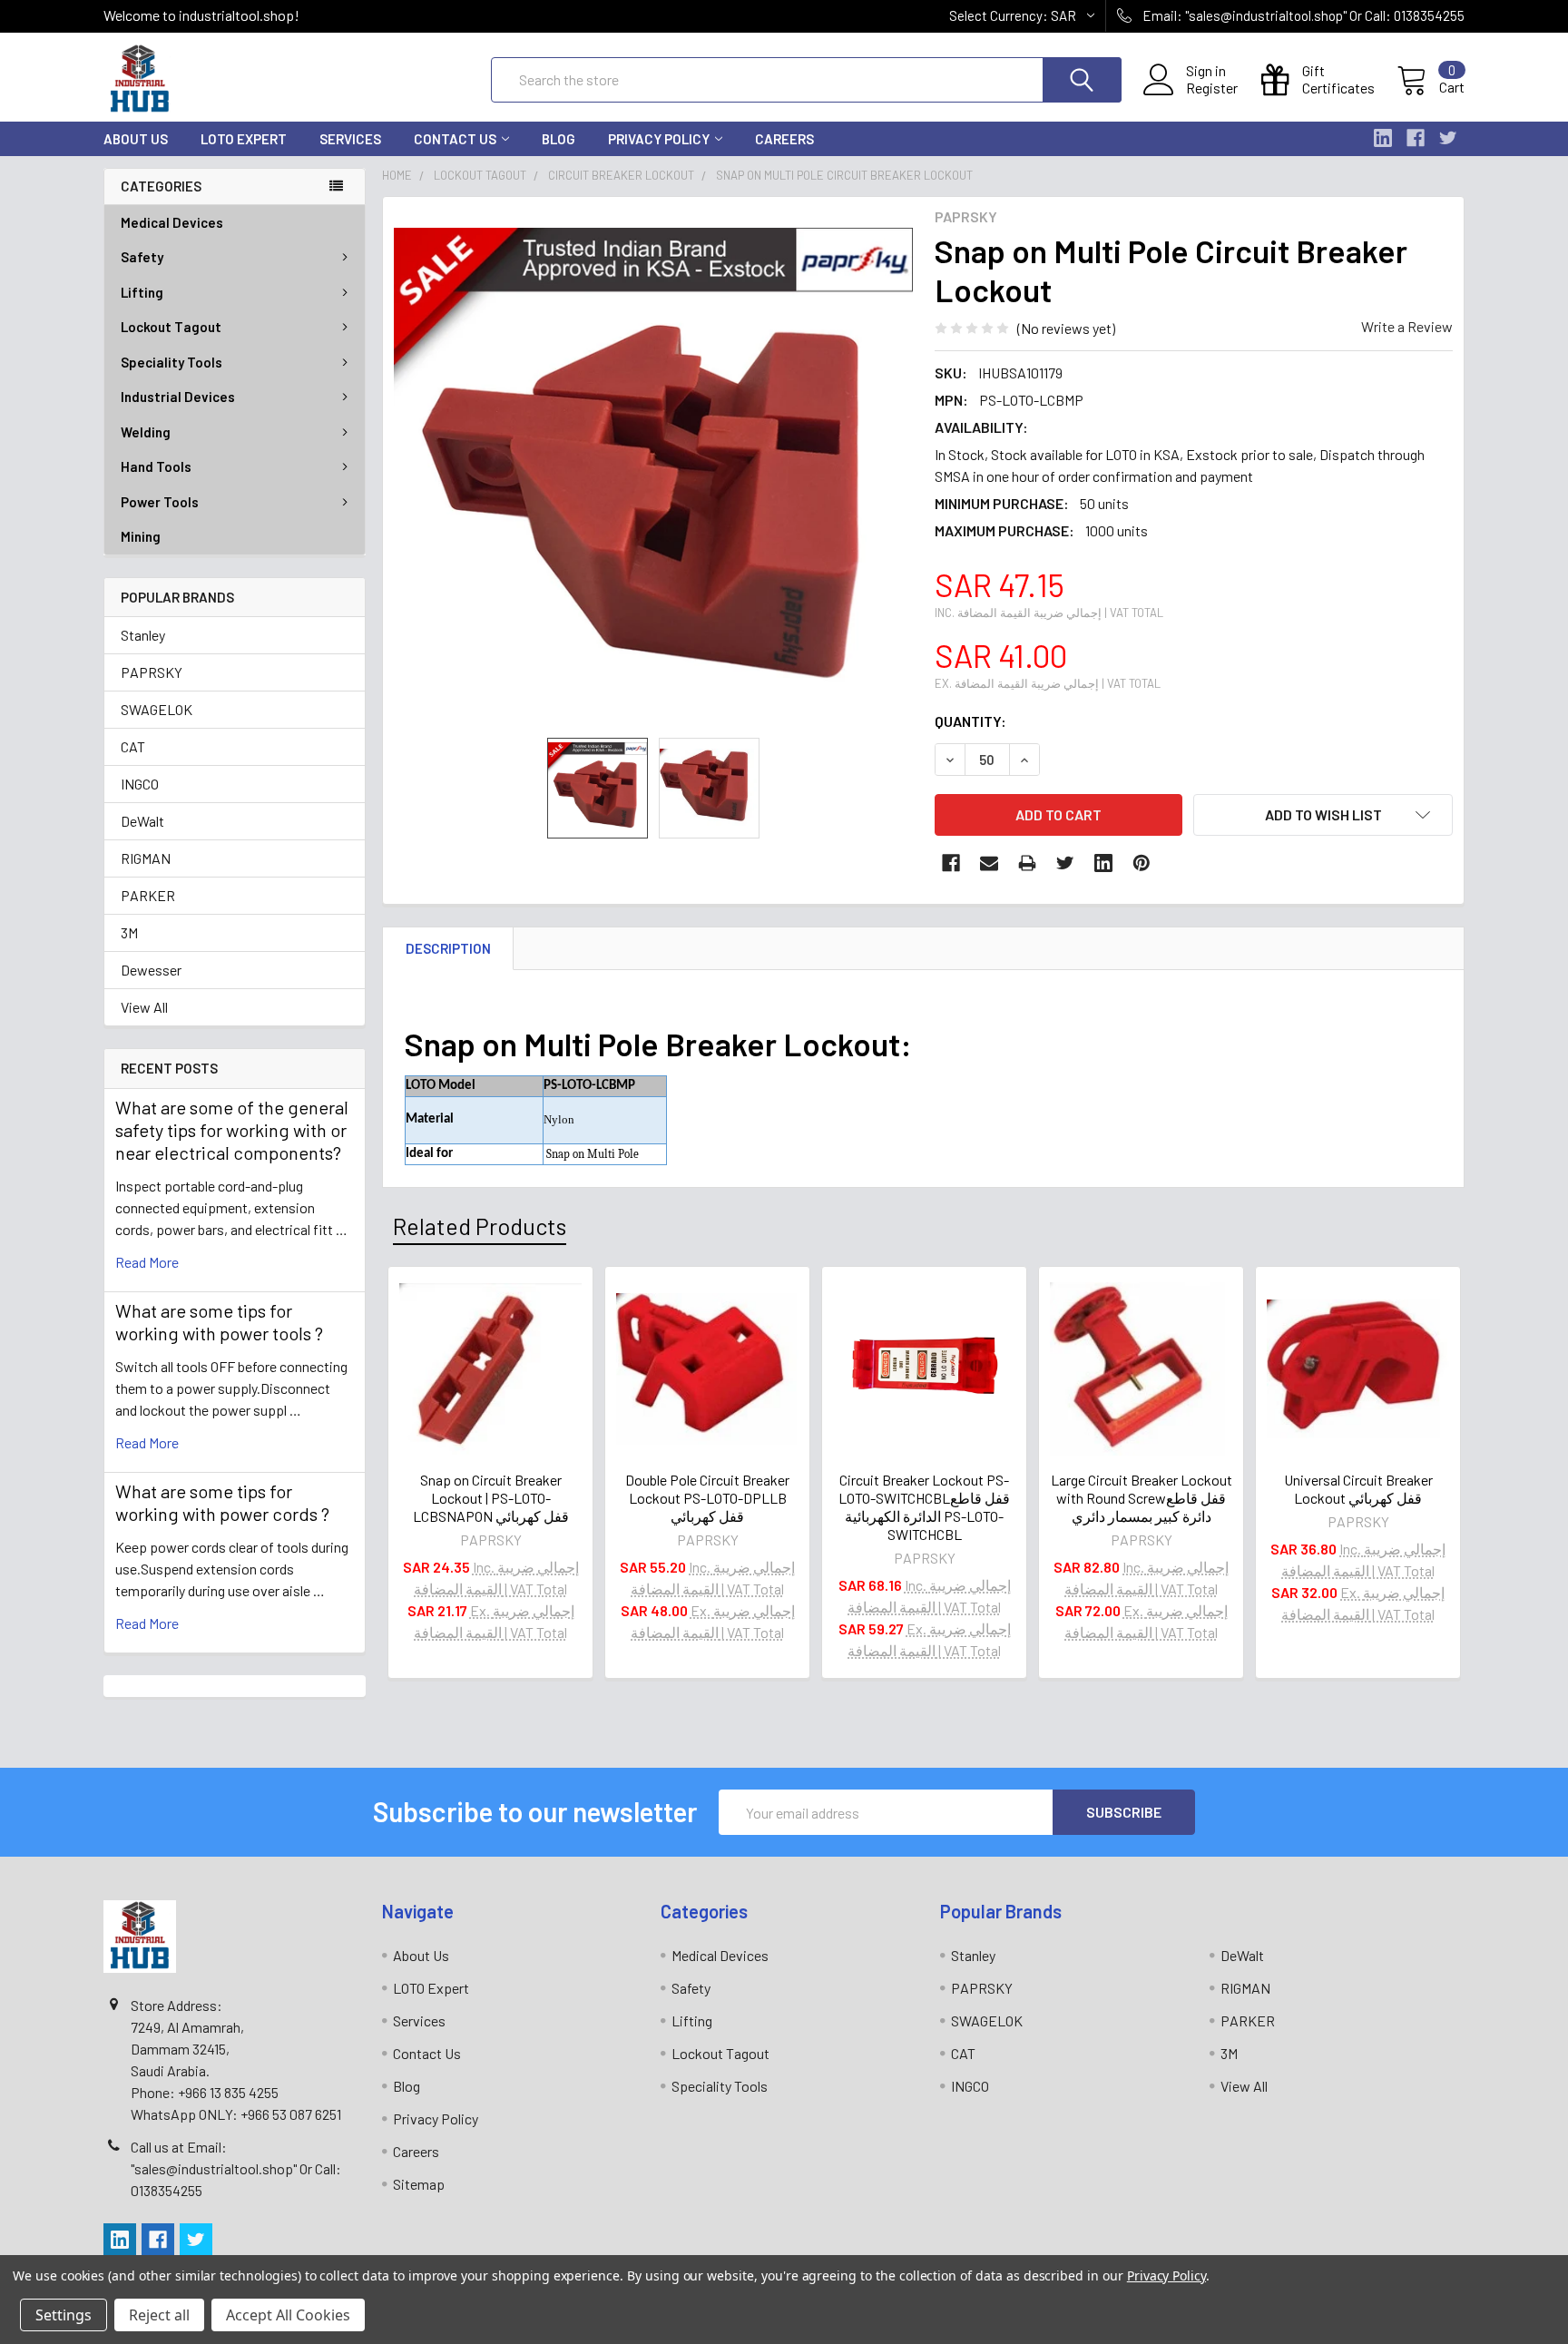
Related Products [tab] (480, 1226)
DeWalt (142, 821)
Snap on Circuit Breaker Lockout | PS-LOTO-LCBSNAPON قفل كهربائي (491, 1498)
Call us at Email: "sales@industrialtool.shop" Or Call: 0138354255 (236, 2168)
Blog (559, 139)
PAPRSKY (152, 672)
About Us (136, 139)
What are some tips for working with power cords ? (222, 1502)
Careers (784, 139)
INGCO (140, 784)
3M (129, 932)
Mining (141, 536)
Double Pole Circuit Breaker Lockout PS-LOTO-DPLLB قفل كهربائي (707, 1498)
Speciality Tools (171, 362)
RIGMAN (146, 858)
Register (1212, 88)
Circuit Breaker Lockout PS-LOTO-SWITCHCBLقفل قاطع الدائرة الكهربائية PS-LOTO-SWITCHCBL (924, 1507)
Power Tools (160, 502)
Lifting (142, 292)
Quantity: (970, 721)
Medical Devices (172, 222)
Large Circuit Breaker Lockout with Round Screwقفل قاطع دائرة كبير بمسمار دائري (1142, 1498)
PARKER (148, 895)
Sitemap (419, 2184)
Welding (146, 432)
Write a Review (1407, 326)
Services (350, 139)
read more (147, 1262)
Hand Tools (156, 466)
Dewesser (151, 970)
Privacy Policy (659, 139)
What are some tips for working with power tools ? (219, 1322)
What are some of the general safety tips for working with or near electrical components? (232, 1130)
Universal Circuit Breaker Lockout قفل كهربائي (1358, 1489)
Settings (64, 2315)
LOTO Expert (244, 139)
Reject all (159, 2315)
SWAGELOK (157, 709)
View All (144, 1007)
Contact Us (455, 139)
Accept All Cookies (288, 2315)
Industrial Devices (178, 397)
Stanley (143, 635)
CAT (133, 746)
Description (448, 948)
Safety (142, 257)
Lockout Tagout (171, 327)
